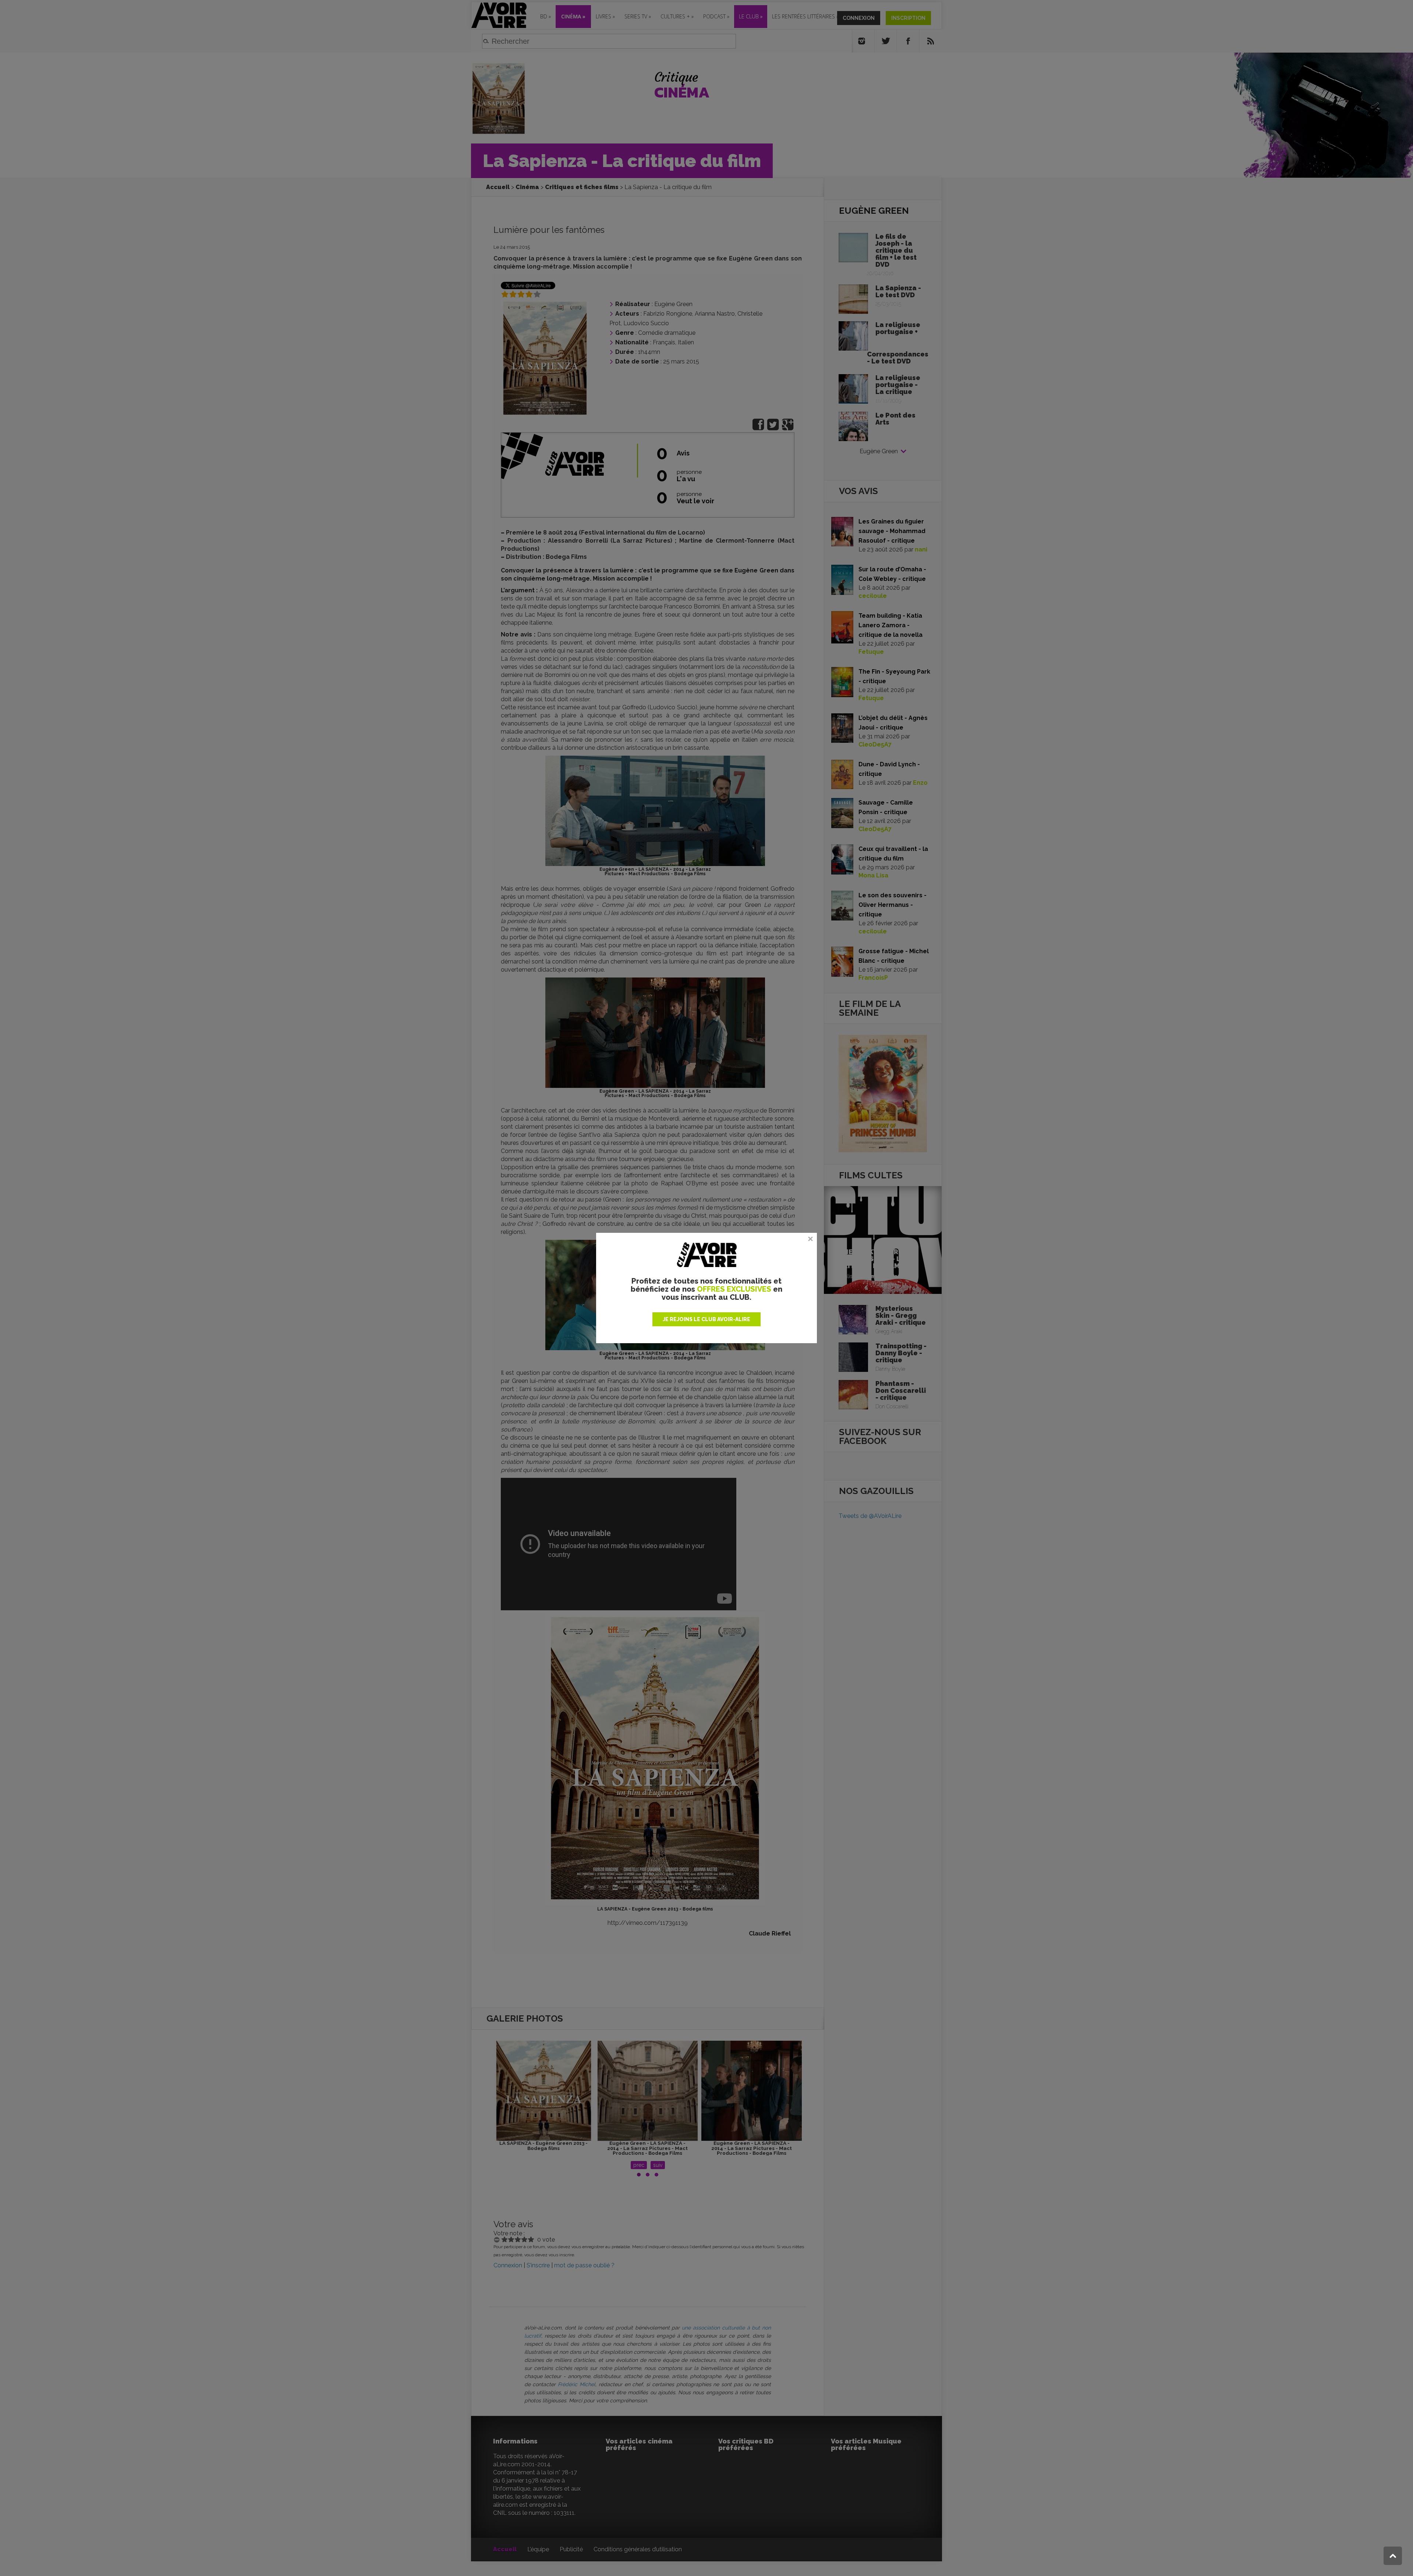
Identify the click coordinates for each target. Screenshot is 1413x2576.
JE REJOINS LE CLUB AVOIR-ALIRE (706, 1319)
